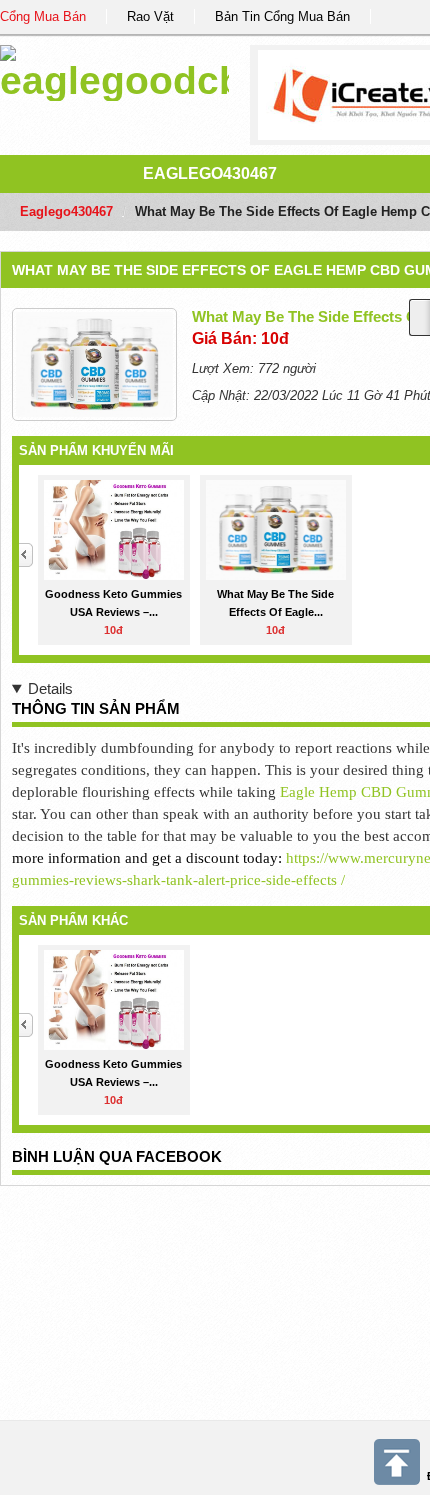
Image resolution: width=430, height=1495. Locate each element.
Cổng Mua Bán (43, 16)
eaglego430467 (210, 173)
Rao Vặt (150, 16)
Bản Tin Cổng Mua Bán (282, 16)
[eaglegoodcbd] (114, 69)
